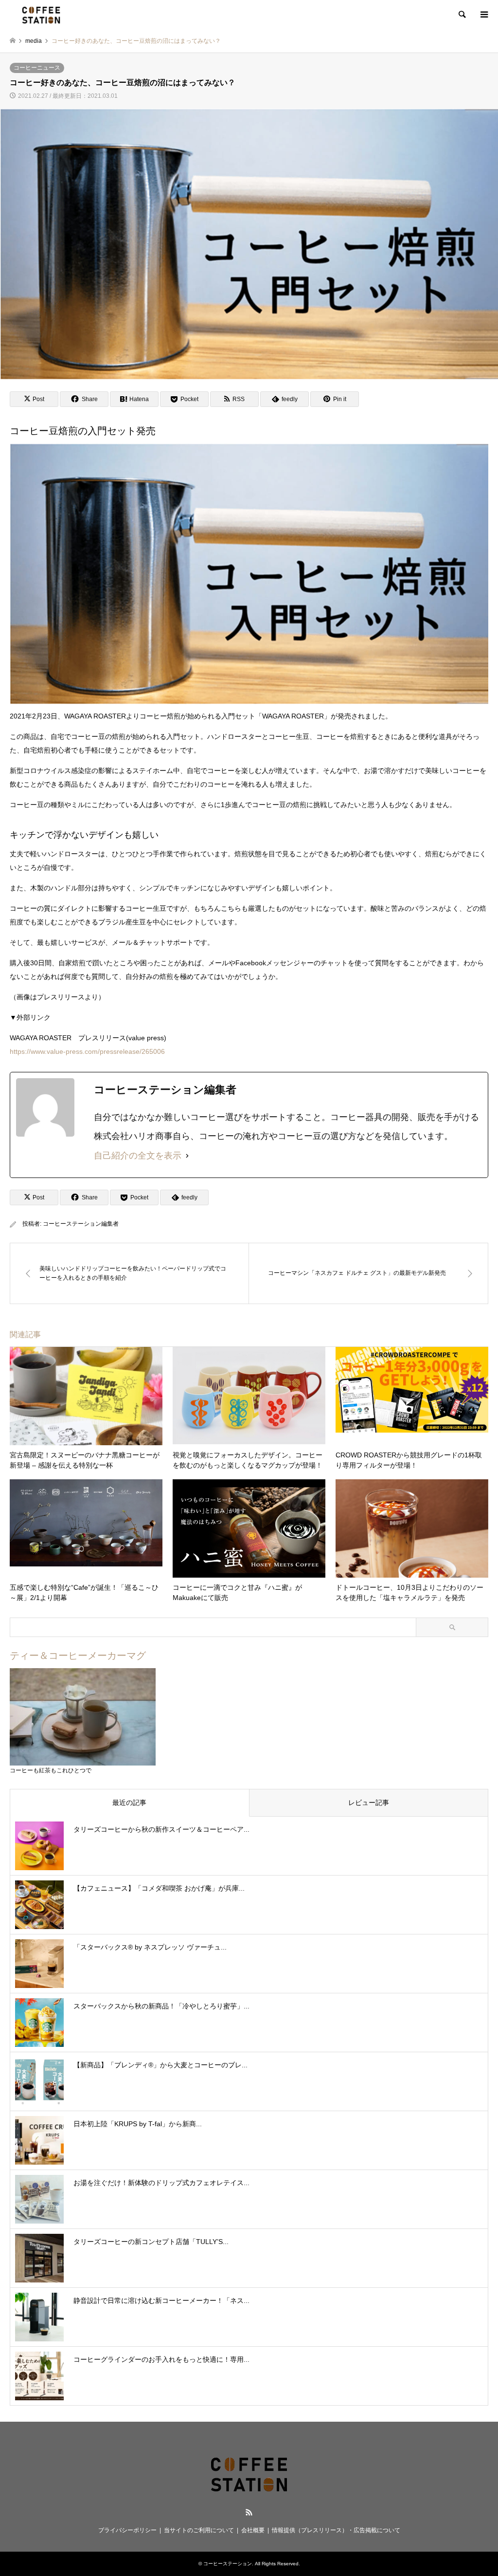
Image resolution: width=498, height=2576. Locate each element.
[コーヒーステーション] (41, 15)
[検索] (462, 15)
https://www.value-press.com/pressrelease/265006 (87, 1051)
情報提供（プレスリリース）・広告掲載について (336, 2530)
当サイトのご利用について (199, 2530)
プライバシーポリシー (127, 2530)
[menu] (483, 15)
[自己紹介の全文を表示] (187, 1156)
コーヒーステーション (228, 2564)
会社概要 (253, 2530)
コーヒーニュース (37, 68)
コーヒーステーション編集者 (81, 1224)
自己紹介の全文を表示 (138, 1156)
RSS (249, 2512)
